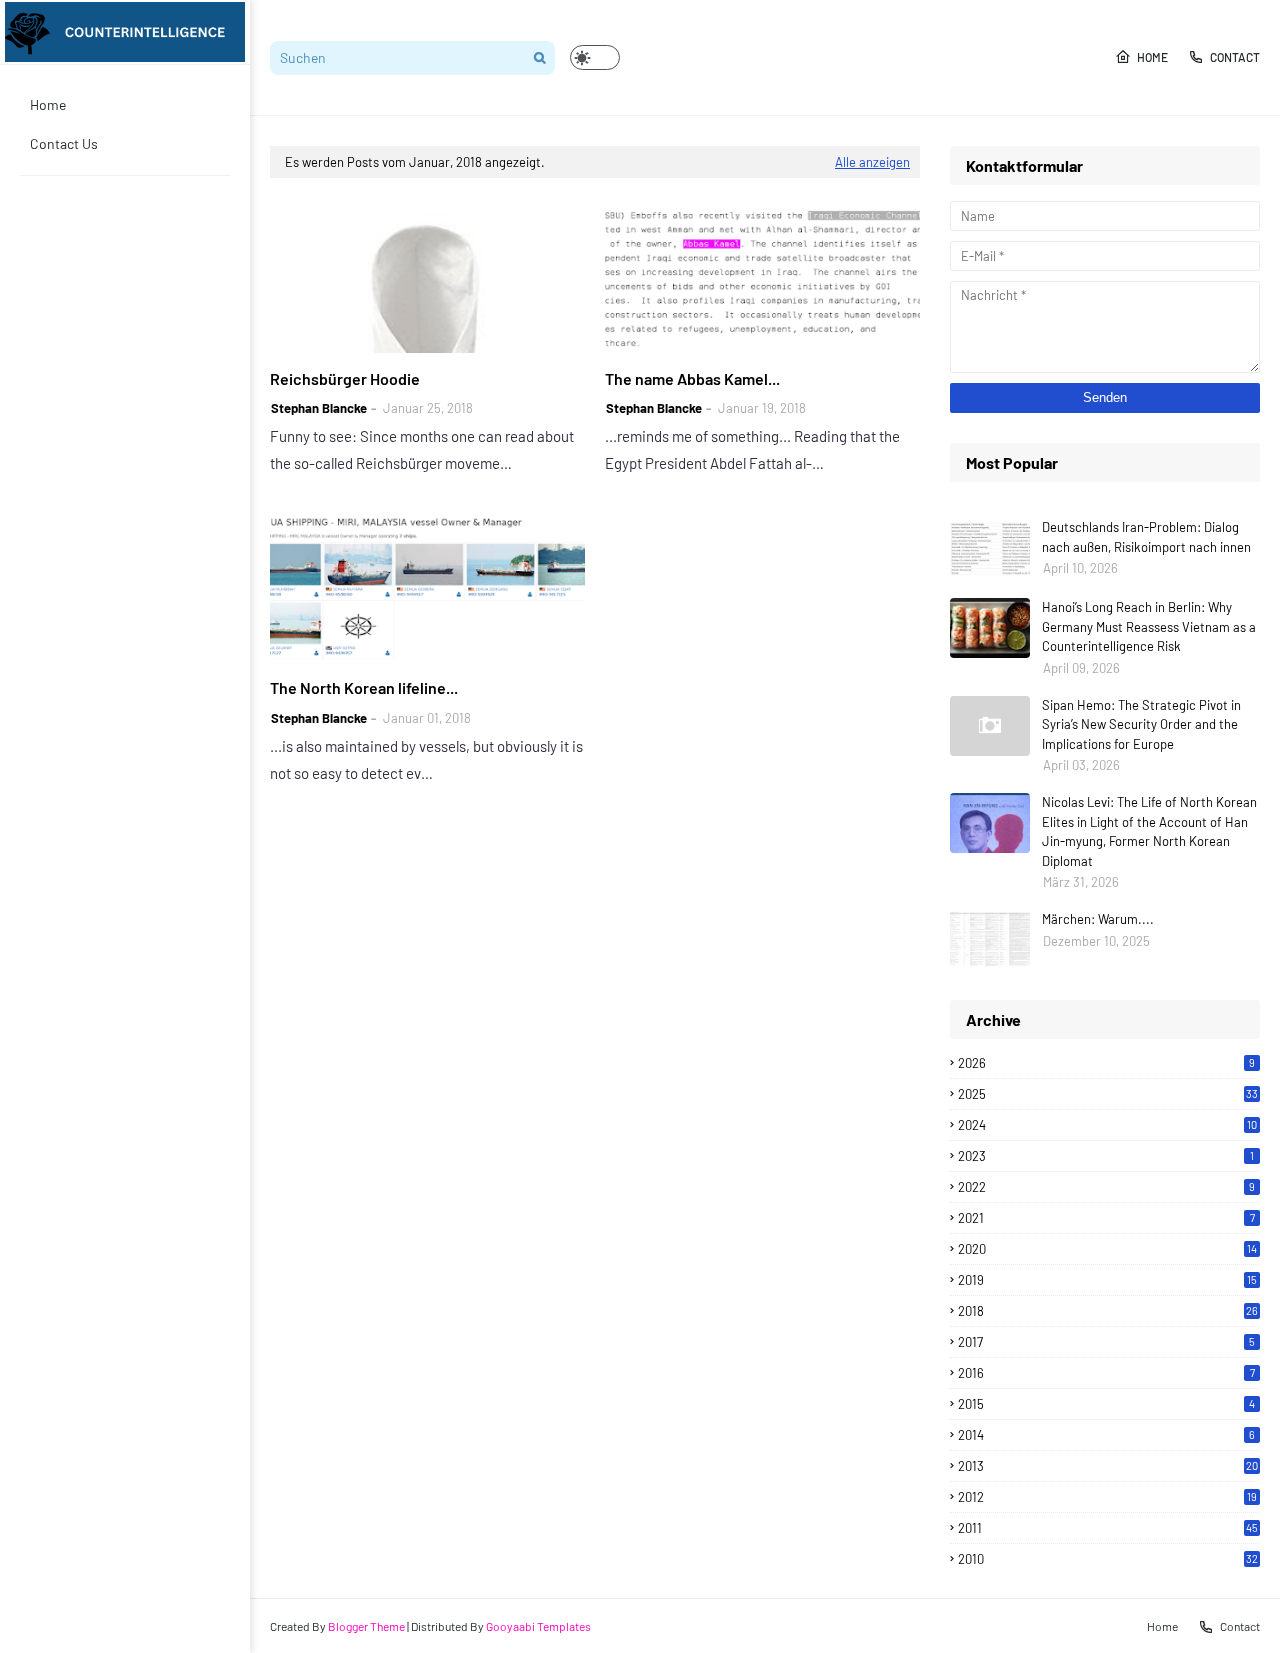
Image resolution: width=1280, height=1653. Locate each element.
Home (1152, 57)
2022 (1106, 1187)
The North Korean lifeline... (364, 687)
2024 (1107, 1125)
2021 (1106, 1218)
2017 (1106, 1342)
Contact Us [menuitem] (64, 143)
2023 (1106, 1156)
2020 (1107, 1249)
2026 (1106, 1063)
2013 (1108, 1466)
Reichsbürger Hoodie (345, 378)
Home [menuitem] (48, 104)
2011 (1108, 1528)
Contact (1235, 57)
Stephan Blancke (319, 408)
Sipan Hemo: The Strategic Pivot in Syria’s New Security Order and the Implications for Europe (1141, 724)
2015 (1106, 1404)
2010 (1108, 1559)
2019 (1107, 1280)
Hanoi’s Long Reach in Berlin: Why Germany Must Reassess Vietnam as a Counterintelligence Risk (1149, 626)
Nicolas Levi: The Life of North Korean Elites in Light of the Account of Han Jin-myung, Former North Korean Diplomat (1149, 831)
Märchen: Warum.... (1098, 919)
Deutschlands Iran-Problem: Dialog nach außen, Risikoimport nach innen (1146, 537)
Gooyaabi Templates (538, 1626)
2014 (1106, 1435)
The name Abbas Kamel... (692, 378)
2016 (1106, 1373)
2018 (1108, 1311)
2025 (1108, 1094)
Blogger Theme (366, 1626)
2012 (1107, 1497)
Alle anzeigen (872, 162)
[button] (595, 57)
